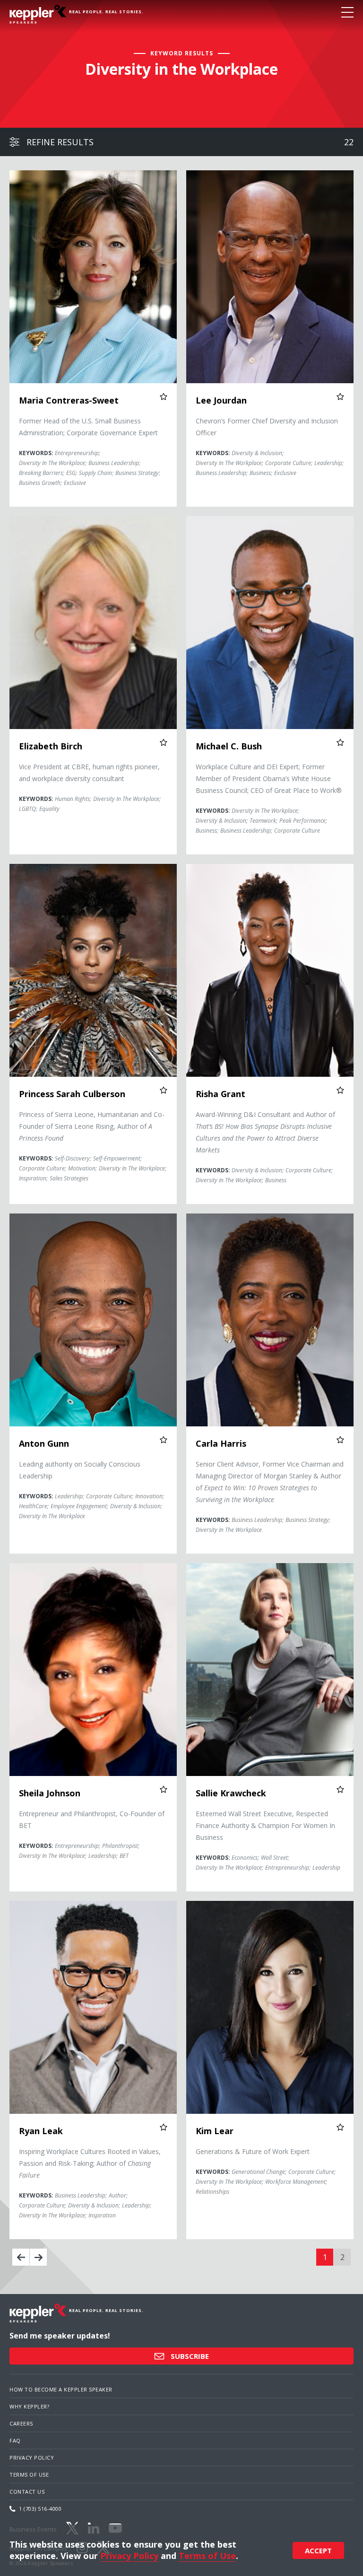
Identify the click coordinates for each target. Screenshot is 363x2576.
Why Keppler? (29, 2406)
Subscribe (189, 2356)
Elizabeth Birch (51, 746)
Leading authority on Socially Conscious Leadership (80, 1470)
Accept (318, 2550)
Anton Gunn (44, 1443)
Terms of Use (29, 2475)
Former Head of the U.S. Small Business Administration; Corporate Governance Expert (88, 427)
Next (38, 2257)
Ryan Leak (41, 2131)
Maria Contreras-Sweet (69, 400)
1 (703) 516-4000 (40, 2509)
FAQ (15, 2440)
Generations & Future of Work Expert (253, 2151)
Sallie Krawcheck (231, 1793)
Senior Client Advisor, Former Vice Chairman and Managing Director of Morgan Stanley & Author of (270, 1482)
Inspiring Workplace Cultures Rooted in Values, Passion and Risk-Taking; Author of (90, 2163)
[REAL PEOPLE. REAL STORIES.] (38, 14)
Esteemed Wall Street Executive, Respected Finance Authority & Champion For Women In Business (265, 1825)
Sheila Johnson (50, 1793)
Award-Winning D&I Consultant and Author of (265, 1132)
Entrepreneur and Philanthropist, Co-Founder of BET (92, 1820)
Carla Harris (221, 1443)
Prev (21, 2257)
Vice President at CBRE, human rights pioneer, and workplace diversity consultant (89, 773)
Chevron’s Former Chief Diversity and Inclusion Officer (267, 427)
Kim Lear (215, 2131)
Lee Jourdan (221, 400)
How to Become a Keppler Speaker (61, 2389)
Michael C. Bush (229, 746)
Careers (21, 2423)
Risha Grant (220, 1094)
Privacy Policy (32, 2457)
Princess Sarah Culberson (72, 1094)
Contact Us (27, 2492)
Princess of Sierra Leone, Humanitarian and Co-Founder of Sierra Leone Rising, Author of (92, 1126)
